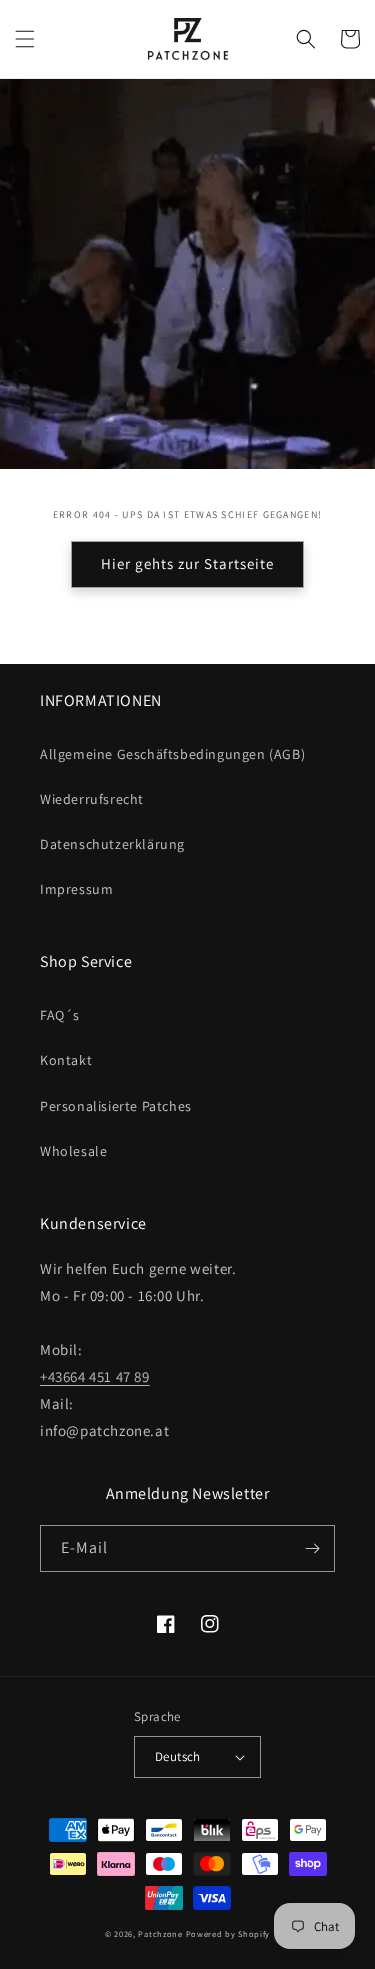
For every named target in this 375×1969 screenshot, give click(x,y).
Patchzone (160, 1933)
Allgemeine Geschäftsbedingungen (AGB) (172, 754)
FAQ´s (60, 1015)
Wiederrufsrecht (92, 799)
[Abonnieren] (312, 1548)
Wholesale (73, 1151)
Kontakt (66, 1060)
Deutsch (178, 1756)
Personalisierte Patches (116, 1106)
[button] (25, 39)
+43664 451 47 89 (95, 1376)
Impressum (76, 889)
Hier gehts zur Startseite (187, 563)
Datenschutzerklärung (112, 844)
